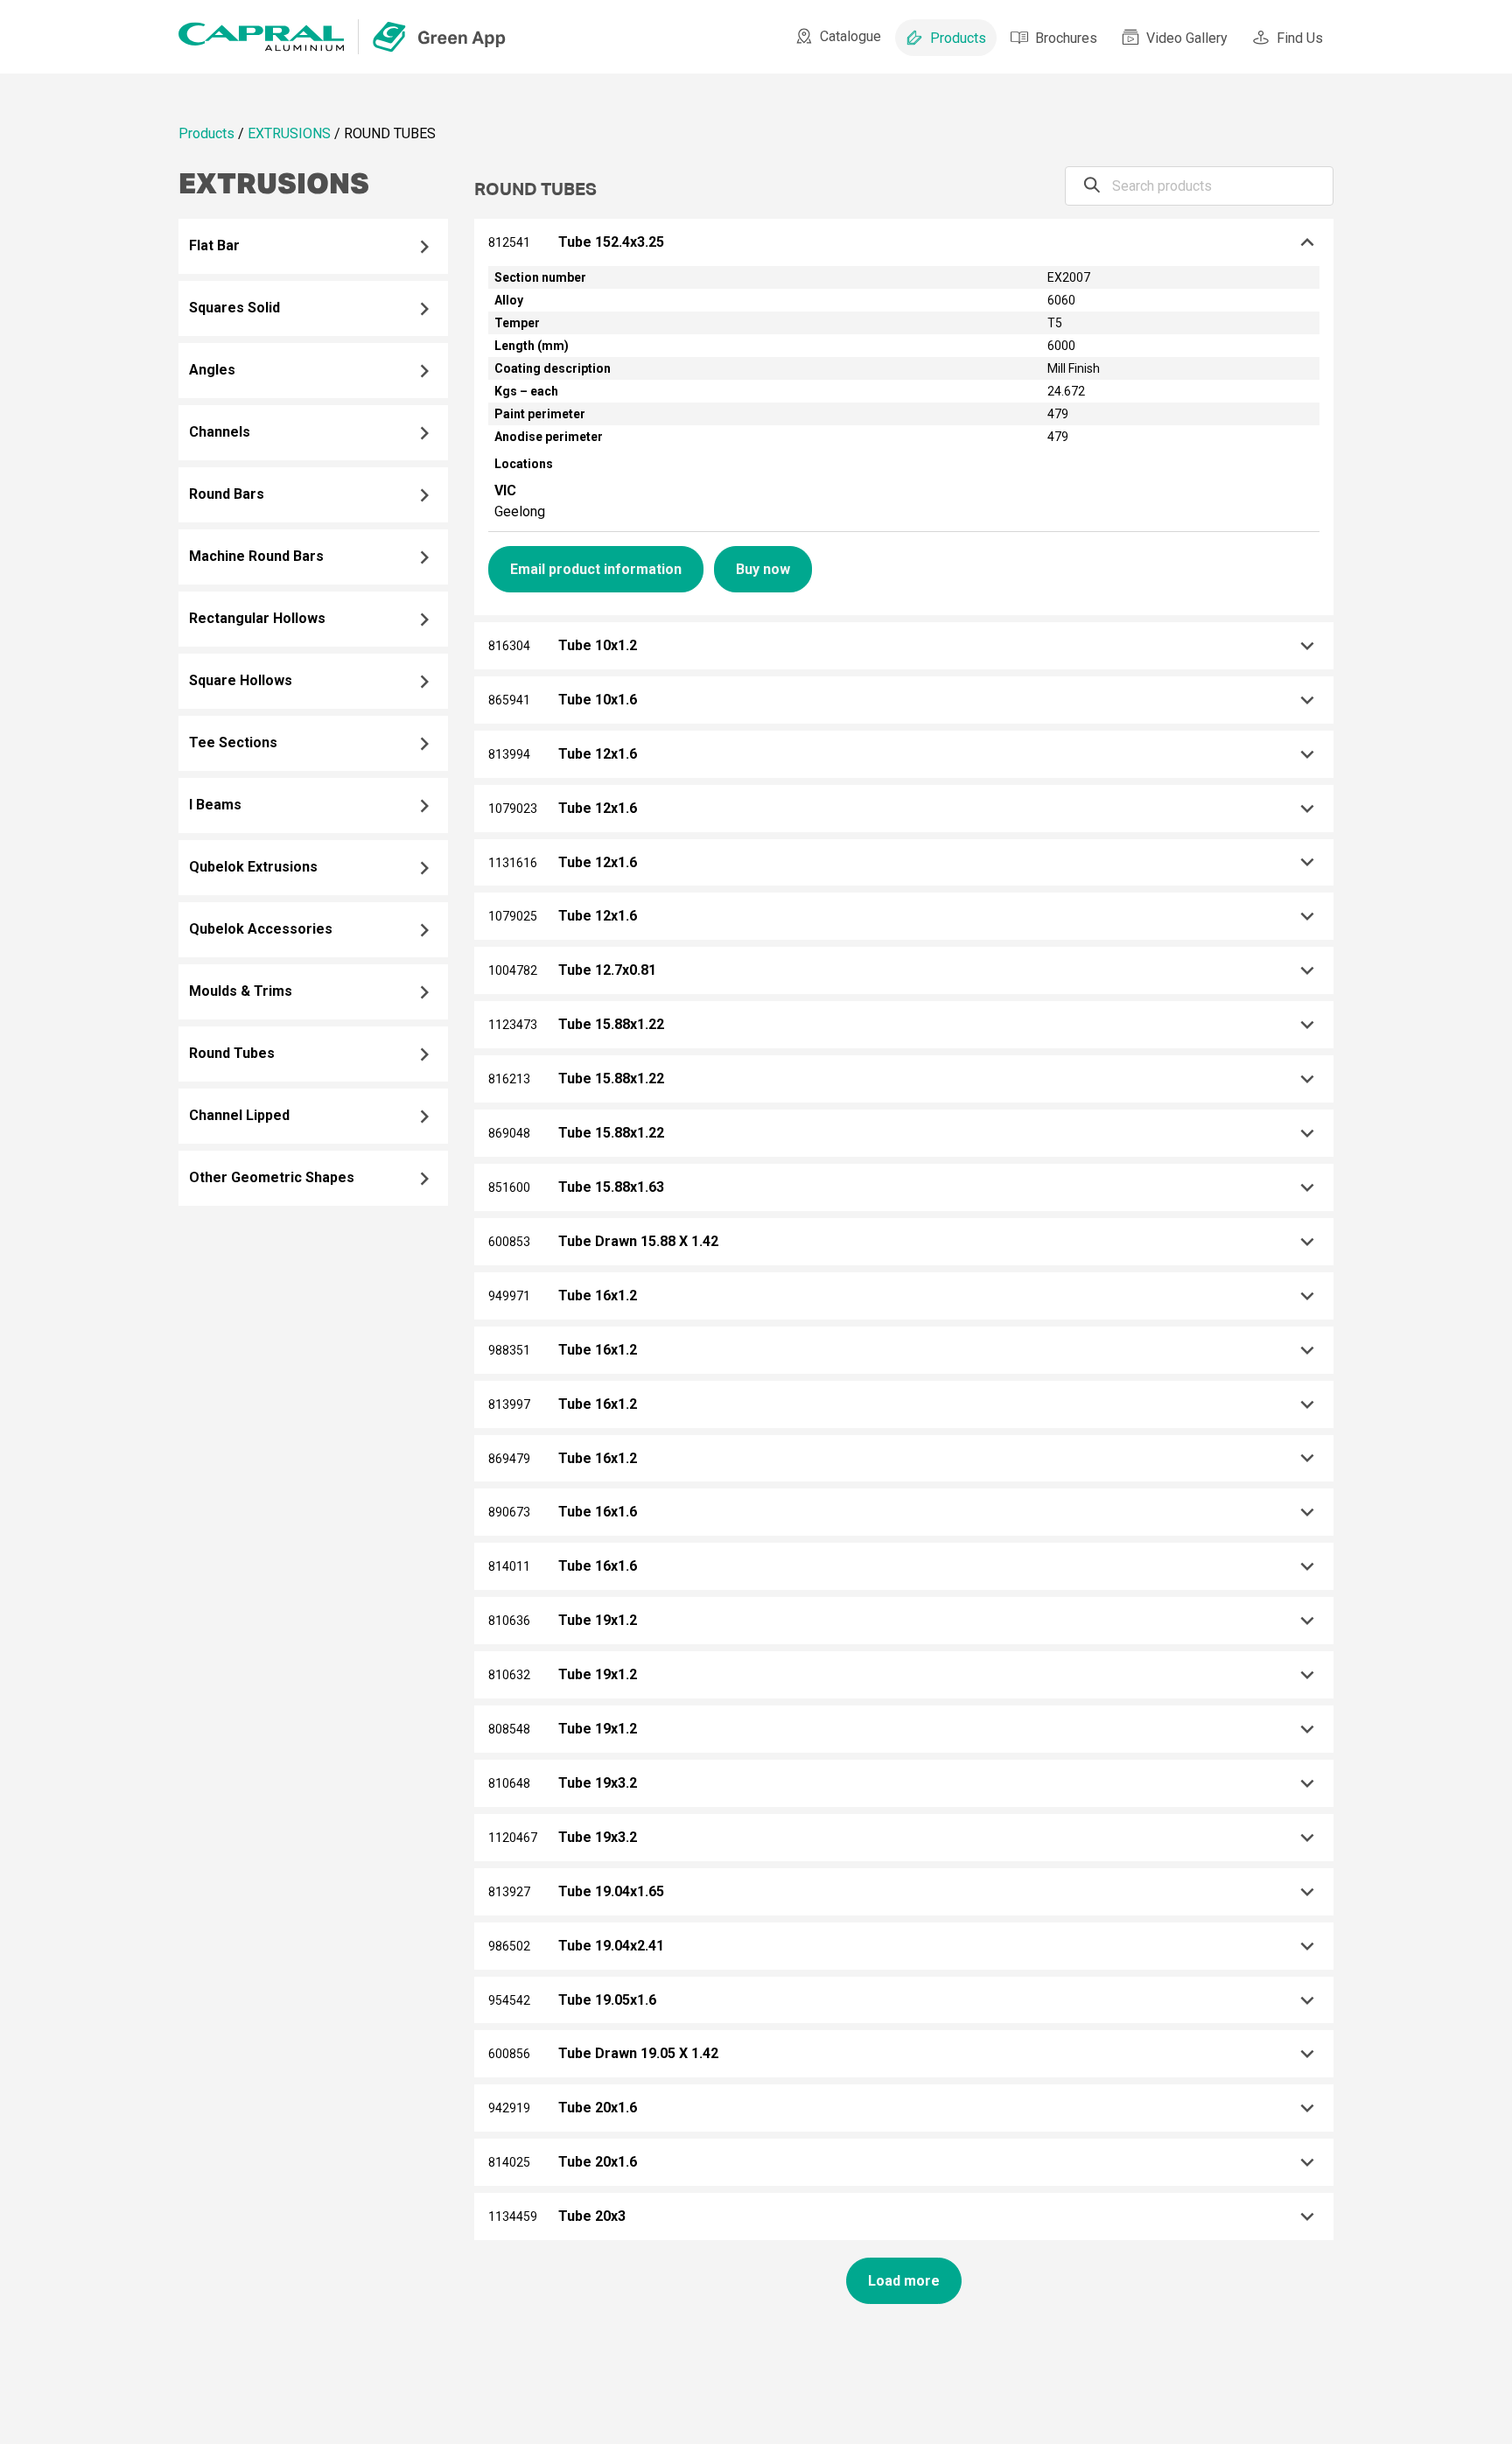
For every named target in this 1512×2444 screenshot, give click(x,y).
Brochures (1066, 38)
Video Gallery (1187, 38)
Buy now (763, 569)
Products (958, 38)
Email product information (596, 569)
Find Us (1300, 38)
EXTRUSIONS (289, 133)
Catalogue (850, 36)
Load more (904, 2281)
